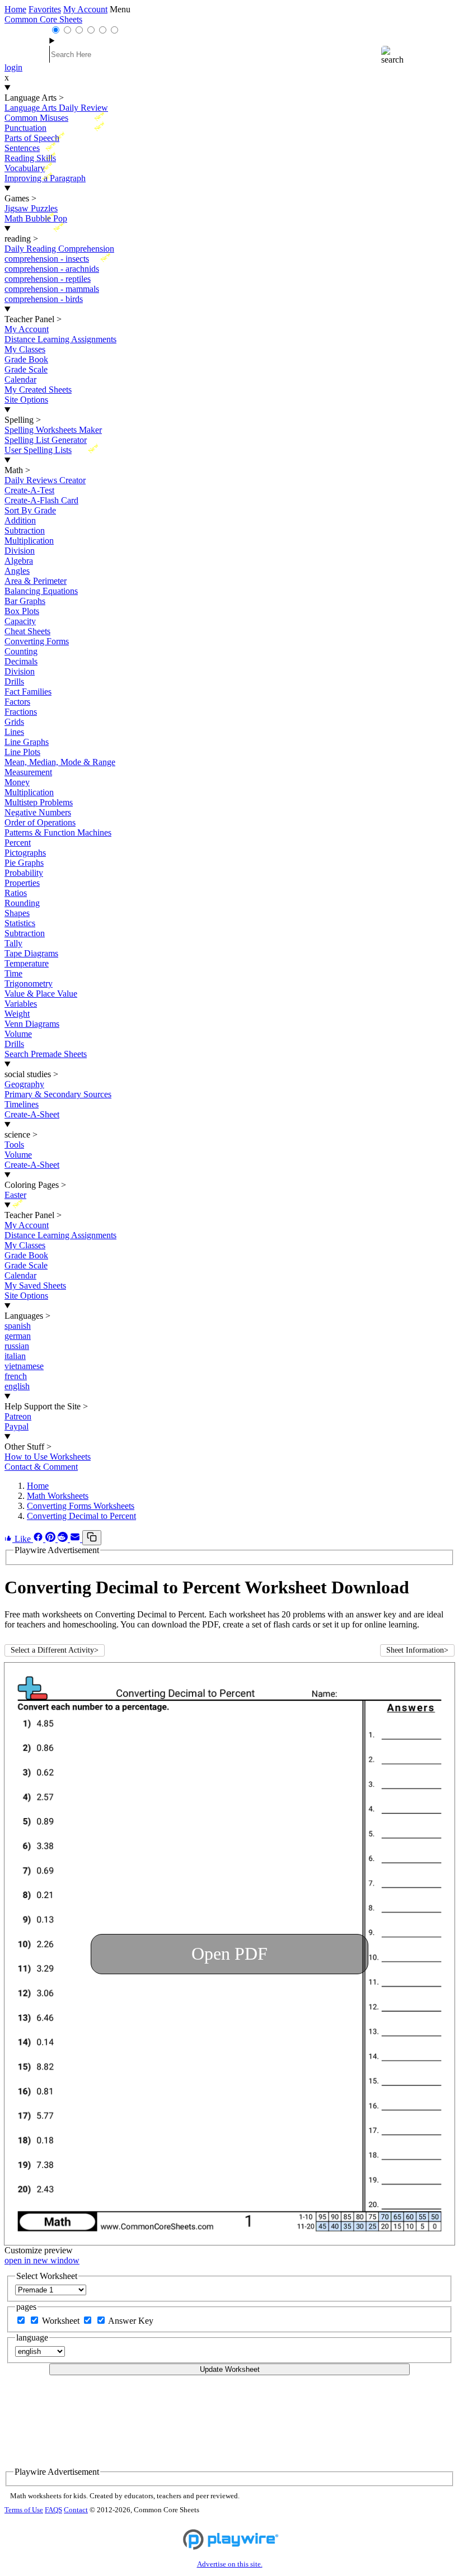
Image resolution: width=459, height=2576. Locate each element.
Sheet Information (417, 1650)
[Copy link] (92, 1538)
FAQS (53, 2510)
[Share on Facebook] (39, 1539)
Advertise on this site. (230, 2564)
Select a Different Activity (55, 1650)
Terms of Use (24, 2510)
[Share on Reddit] (64, 1539)
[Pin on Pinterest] (51, 1539)
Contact (76, 2510)
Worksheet (62, 2321)
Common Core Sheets (43, 19)
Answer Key (131, 2321)
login (13, 67)
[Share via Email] (76, 1539)
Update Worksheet (230, 2369)
